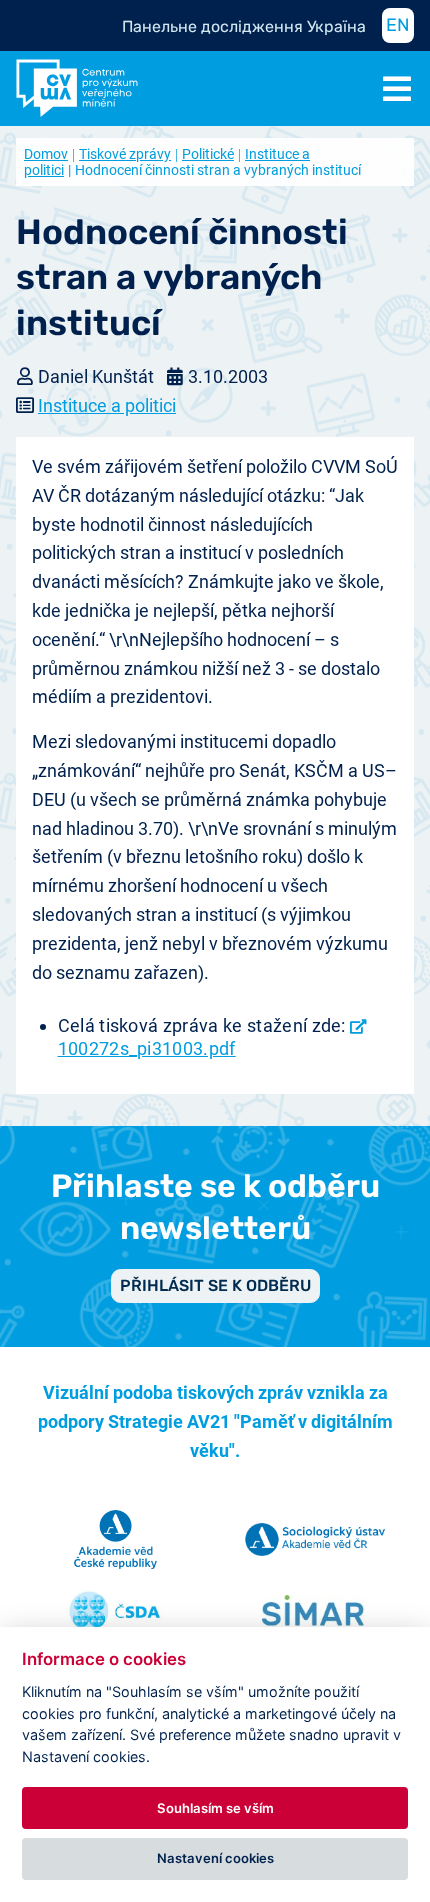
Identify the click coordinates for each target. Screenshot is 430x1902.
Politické (208, 154)
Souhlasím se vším (215, 1808)
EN (398, 25)
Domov (46, 154)
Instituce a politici (107, 405)
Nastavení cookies (215, 1858)
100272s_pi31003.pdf (147, 1048)
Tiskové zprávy (125, 154)
